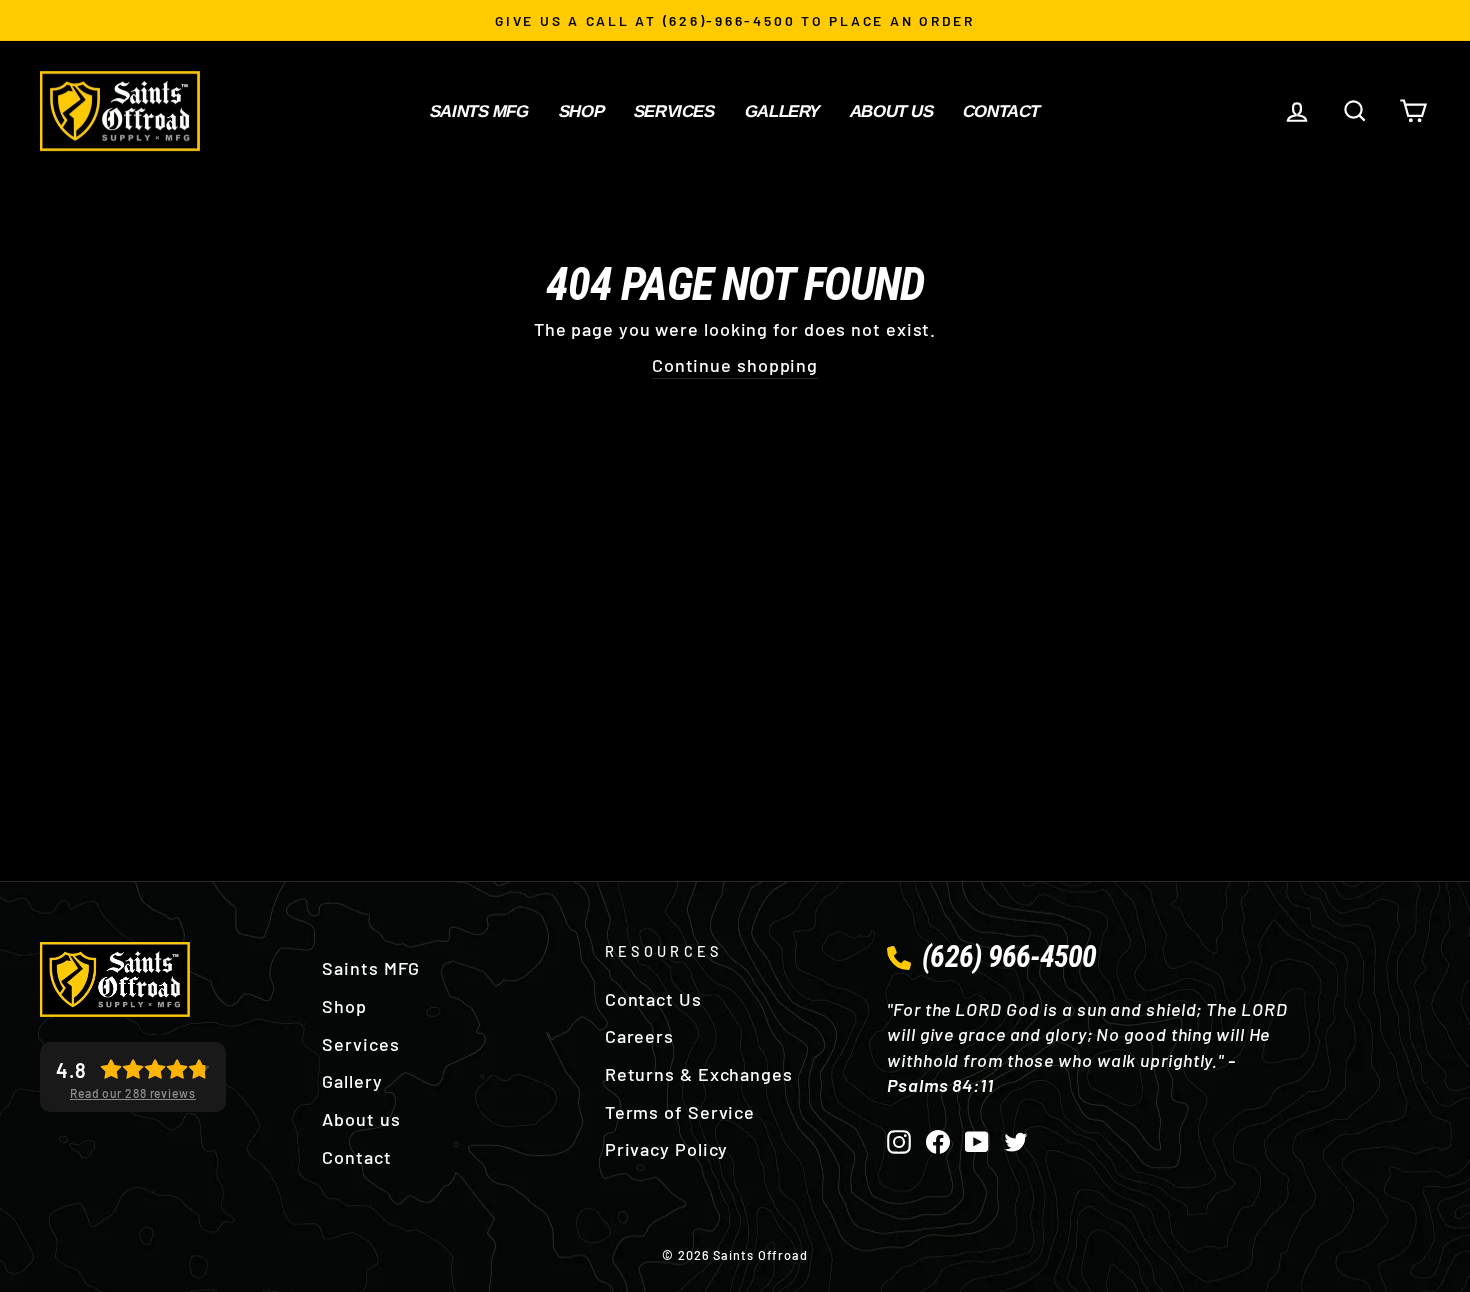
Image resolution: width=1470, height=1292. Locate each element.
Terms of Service (680, 1112)
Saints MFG (479, 111)
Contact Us (653, 999)
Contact (1001, 111)
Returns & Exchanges (699, 1074)
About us (892, 111)
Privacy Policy (667, 1149)
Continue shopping (735, 365)
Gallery (781, 111)
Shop (581, 111)
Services (674, 111)
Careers (639, 1036)
